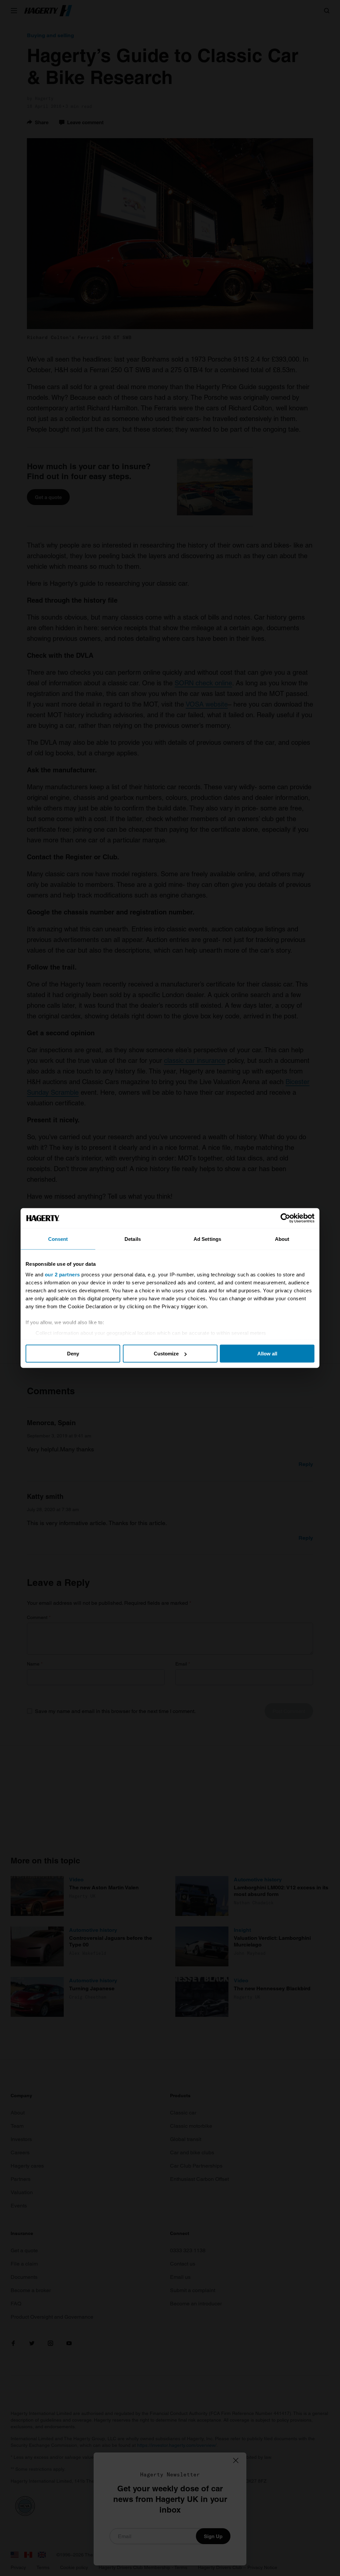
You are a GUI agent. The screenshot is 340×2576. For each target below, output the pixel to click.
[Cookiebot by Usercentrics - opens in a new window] (285, 1218)
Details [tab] (133, 1239)
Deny (73, 1354)
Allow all (267, 1354)
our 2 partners (62, 1274)
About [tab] (282, 1239)
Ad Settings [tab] (207, 1239)
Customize (166, 1354)
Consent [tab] (58, 1239)
